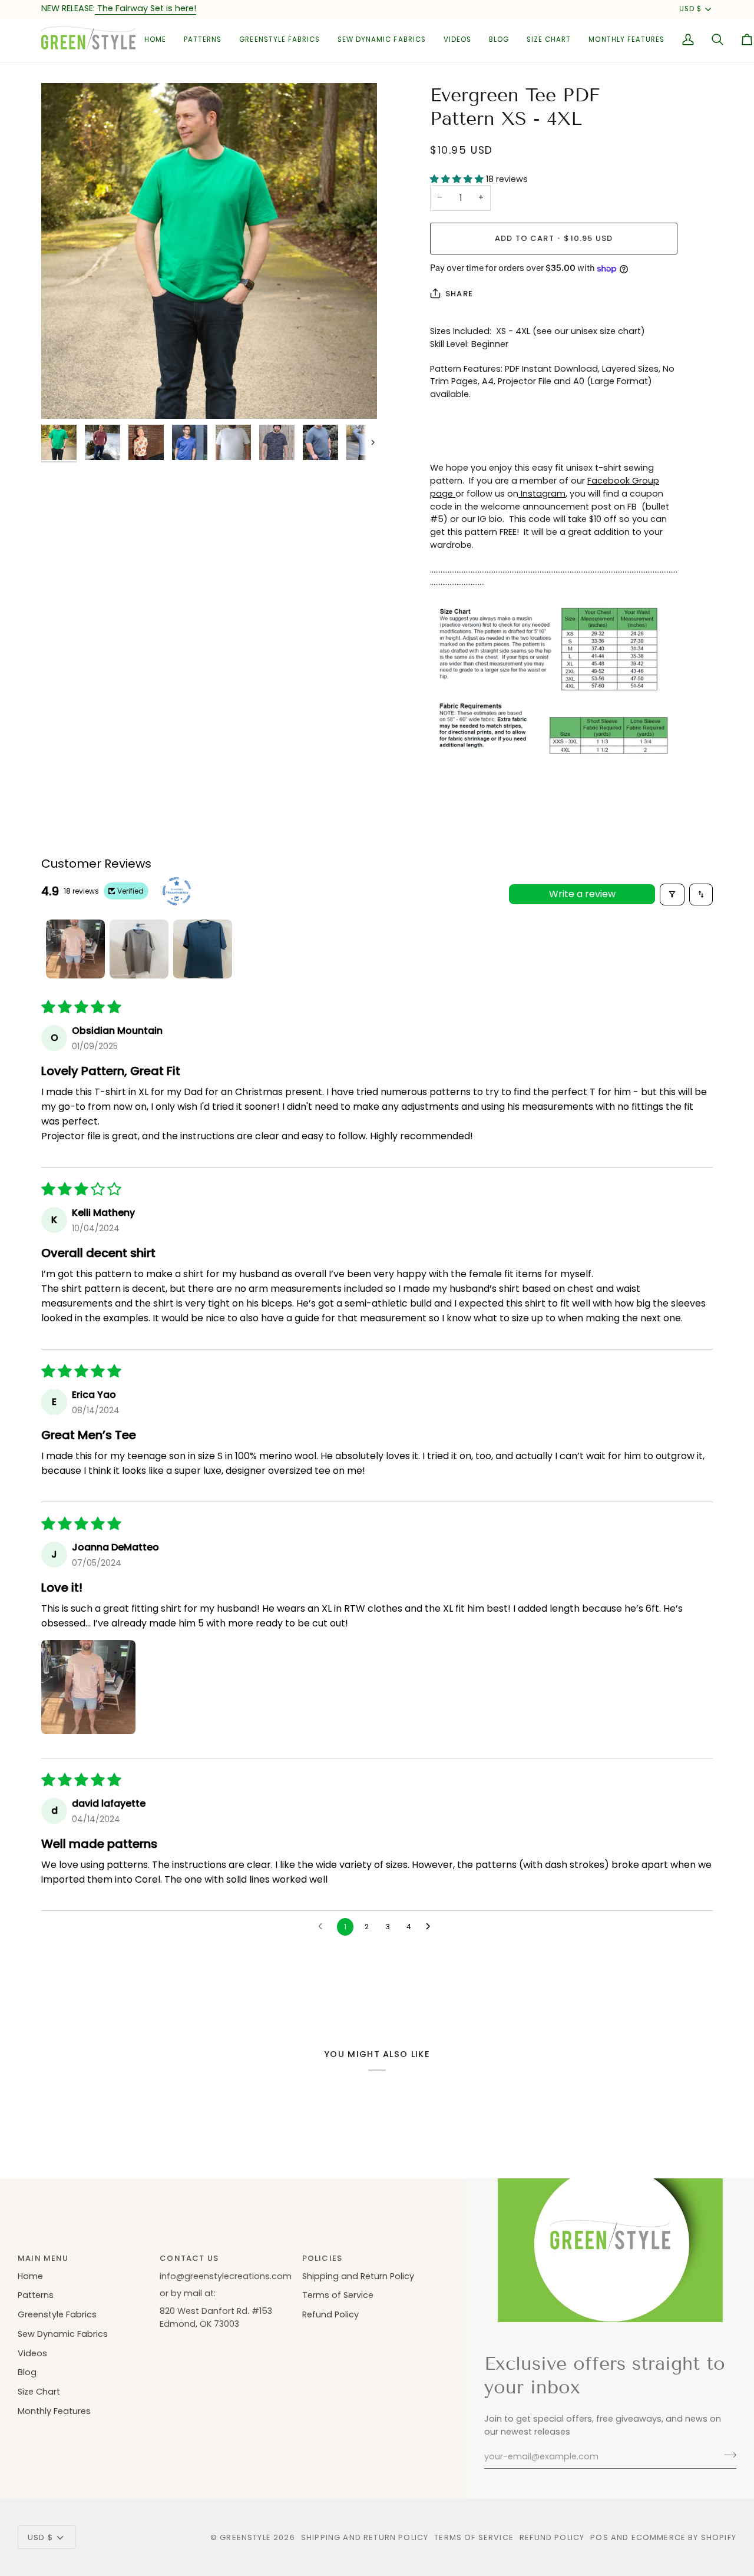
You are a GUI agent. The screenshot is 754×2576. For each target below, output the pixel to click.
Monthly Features (54, 2411)
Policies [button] (322, 2258)
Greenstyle (245, 2537)
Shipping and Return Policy (358, 2276)
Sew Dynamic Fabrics (63, 2334)
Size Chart (39, 2392)
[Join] (727, 2455)
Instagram (542, 494)
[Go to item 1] (75, 949)
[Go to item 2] (139, 949)
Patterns (36, 2295)
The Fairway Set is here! (145, 8)
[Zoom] (209, 251)
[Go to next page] (431, 1927)
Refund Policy (330, 2314)
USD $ (690, 9)
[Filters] (672, 895)
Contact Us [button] (189, 2258)
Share (459, 294)
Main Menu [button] (43, 2258)
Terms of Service (338, 2295)
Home (30, 2276)
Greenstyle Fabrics (57, 2314)
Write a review (582, 894)
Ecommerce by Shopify (684, 2537)
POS (599, 2537)
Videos (32, 2353)
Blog (27, 2372)
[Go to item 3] (203, 949)
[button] (203, 40)
